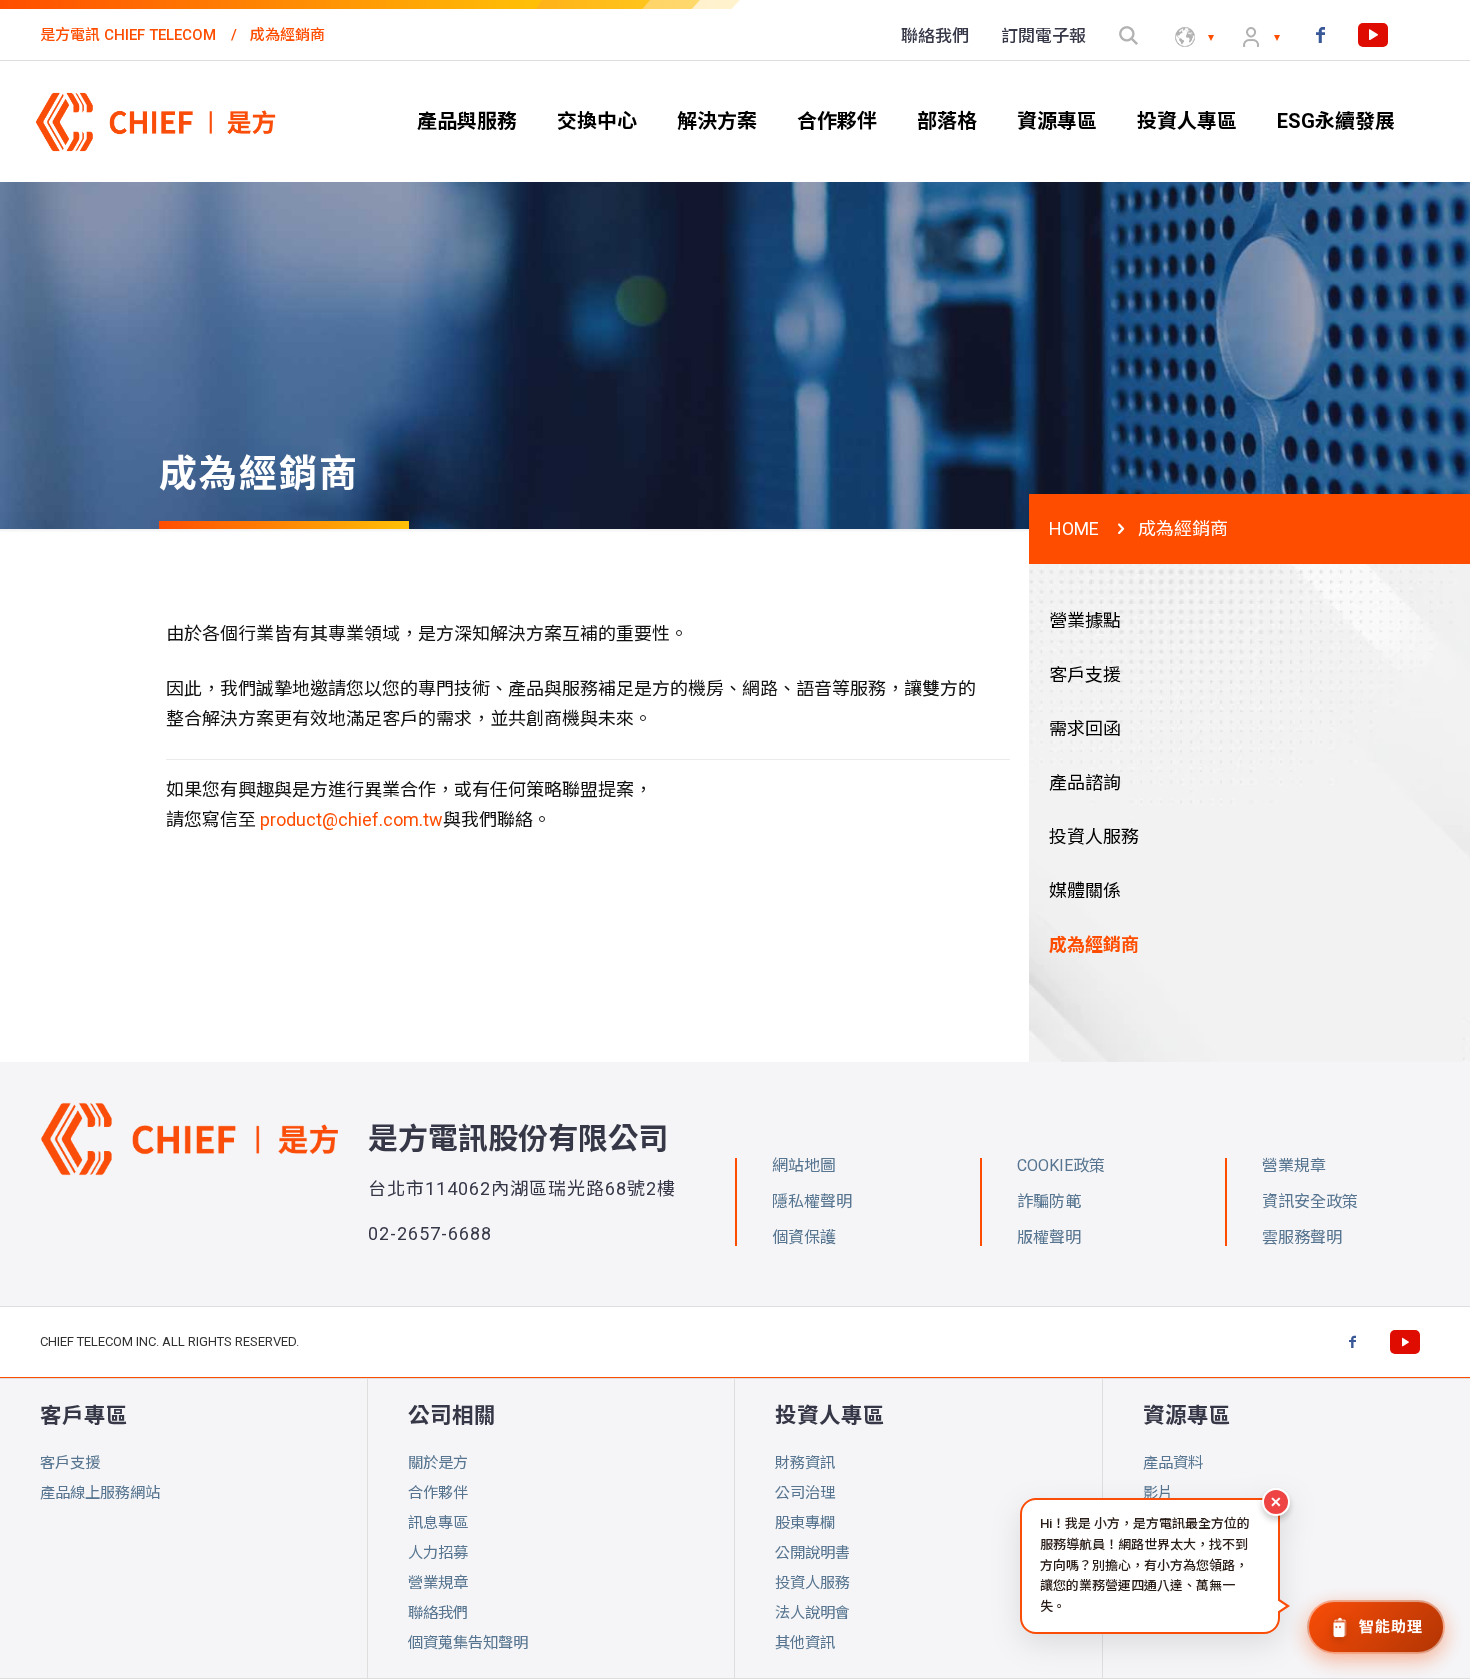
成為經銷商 (1094, 944)
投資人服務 (1094, 836)
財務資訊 (805, 1463)
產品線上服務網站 (100, 1493)
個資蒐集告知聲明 (468, 1643)
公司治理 (805, 1493)
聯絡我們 (438, 1613)
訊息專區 (438, 1523)
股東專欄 (805, 1523)
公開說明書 (812, 1553)
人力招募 (438, 1553)
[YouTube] (1373, 34)
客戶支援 (1085, 674)
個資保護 (804, 1237)
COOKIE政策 (1061, 1165)
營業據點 (1085, 620)
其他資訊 (805, 1643)
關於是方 (438, 1463)
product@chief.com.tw (351, 819)
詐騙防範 (1049, 1201)
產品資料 (1173, 1463)
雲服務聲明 (1302, 1237)
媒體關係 (1085, 890)
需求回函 (1085, 728)
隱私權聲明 (812, 1201)
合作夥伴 (438, 1493)
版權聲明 (1049, 1237)
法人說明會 (812, 1613)
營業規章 (438, 1583)
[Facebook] (1320, 34)
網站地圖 (804, 1165)
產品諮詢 (1085, 782)
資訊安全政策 (1310, 1201)
